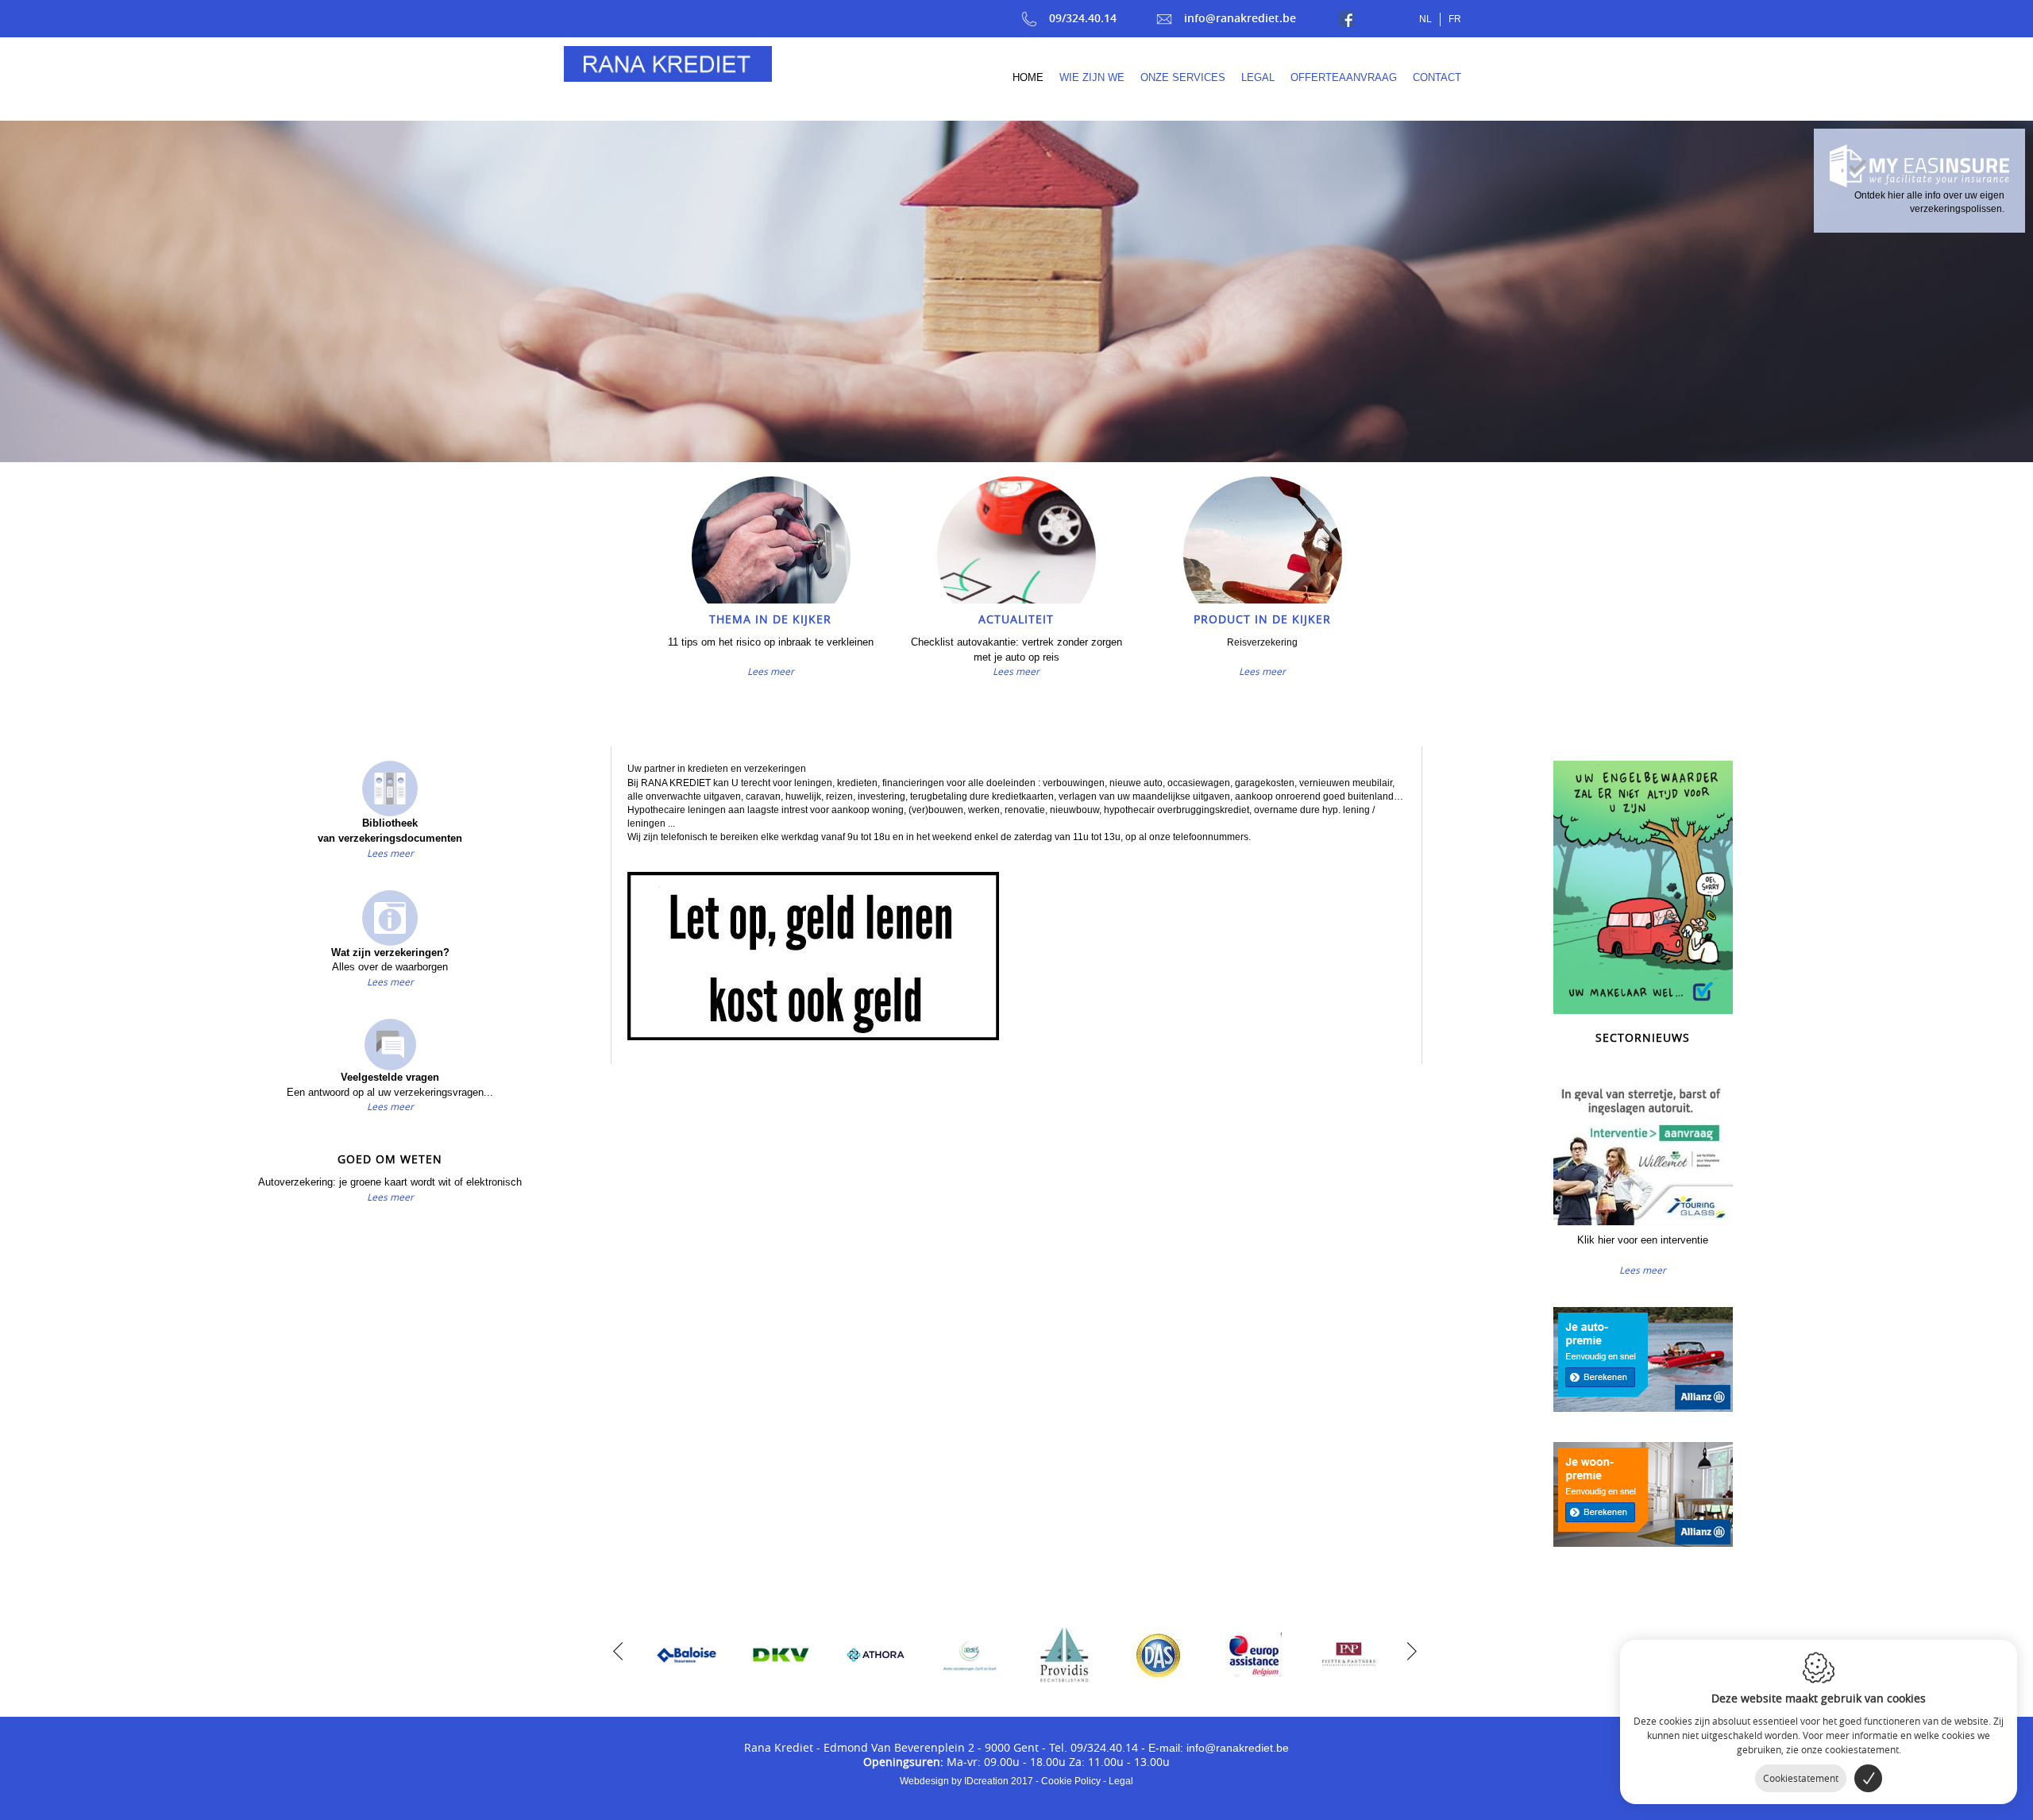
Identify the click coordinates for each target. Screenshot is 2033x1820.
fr (1455, 19)
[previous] (618, 1649)
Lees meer (771, 671)
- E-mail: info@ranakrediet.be (1215, 1748)
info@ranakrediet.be (1240, 18)
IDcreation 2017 (966, 1781)
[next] (1408, 1649)
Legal (1121, 1781)
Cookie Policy (1071, 1781)
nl (1425, 19)
